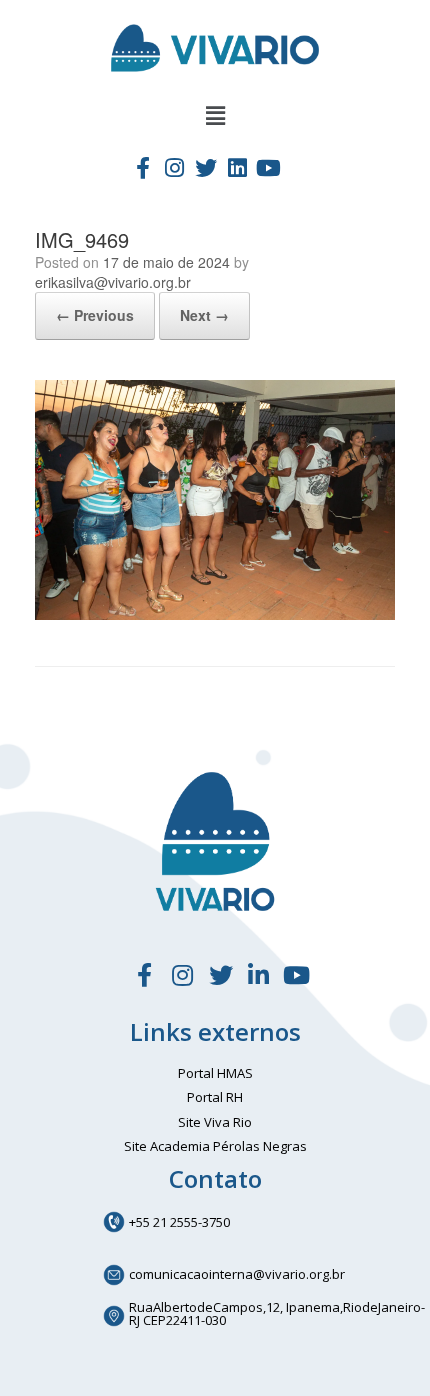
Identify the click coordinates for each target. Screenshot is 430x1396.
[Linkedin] (237, 167)
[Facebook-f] (143, 167)
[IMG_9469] (215, 614)
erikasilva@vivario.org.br (113, 282)
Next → (204, 315)
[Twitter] (206, 167)
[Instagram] (174, 167)
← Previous (95, 315)
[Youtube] (269, 167)
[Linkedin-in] (259, 975)
